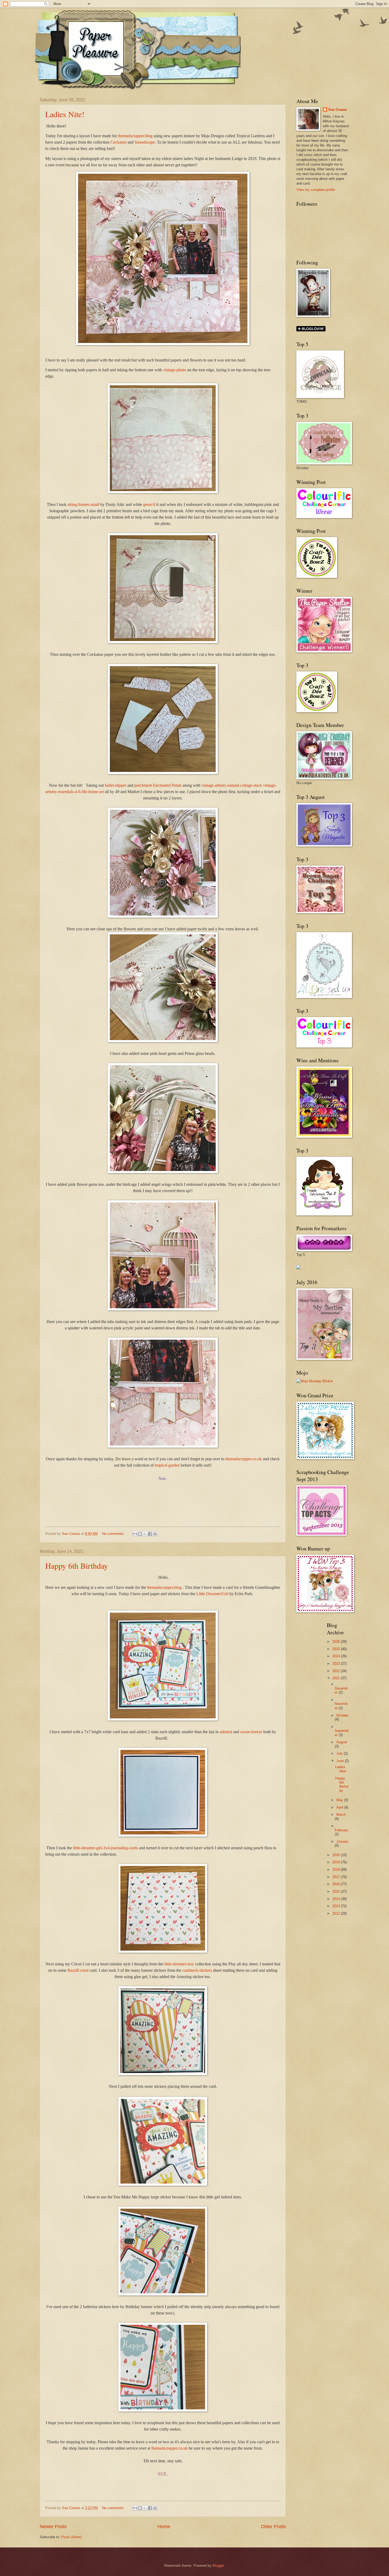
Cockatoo (118, 142)
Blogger (218, 2566)
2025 (337, 1649)
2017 (337, 1877)
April (340, 1807)
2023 (337, 1664)
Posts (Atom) (71, 2537)
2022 (337, 1671)
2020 (337, 1855)
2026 (337, 1642)
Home (164, 2527)
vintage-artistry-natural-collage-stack (232, 785)
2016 (337, 1884)
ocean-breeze (251, 1732)
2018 (337, 1870)
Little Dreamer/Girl (212, 1594)
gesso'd (149, 504)
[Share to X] (145, 1534)
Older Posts (273, 2527)
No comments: (114, 1534)
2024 (337, 1656)
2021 (337, 1678)
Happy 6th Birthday (77, 1566)
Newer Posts (53, 2527)
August (342, 1742)
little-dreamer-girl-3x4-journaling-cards (105, 1848)
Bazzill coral (78, 1970)
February (341, 1830)
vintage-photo (175, 370)
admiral (226, 1732)
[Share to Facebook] (150, 1534)
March (341, 1815)
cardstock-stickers (197, 1970)
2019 (337, 1862)
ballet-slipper (116, 785)
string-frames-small (83, 504)
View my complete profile (316, 190)
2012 (337, 1913)
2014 (337, 1899)
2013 (337, 1906)
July (340, 1753)
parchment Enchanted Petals (158, 785)
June (341, 1761)
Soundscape (145, 142)
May (340, 1800)
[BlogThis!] (140, 1534)
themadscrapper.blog (135, 136)
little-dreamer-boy (179, 1964)
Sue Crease (337, 110)
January (342, 1841)
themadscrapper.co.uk (244, 1459)
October (342, 1715)
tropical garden (167, 1465)
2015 (337, 1891)
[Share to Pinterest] (155, 1534)
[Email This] (135, 1534)
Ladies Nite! (65, 114)
